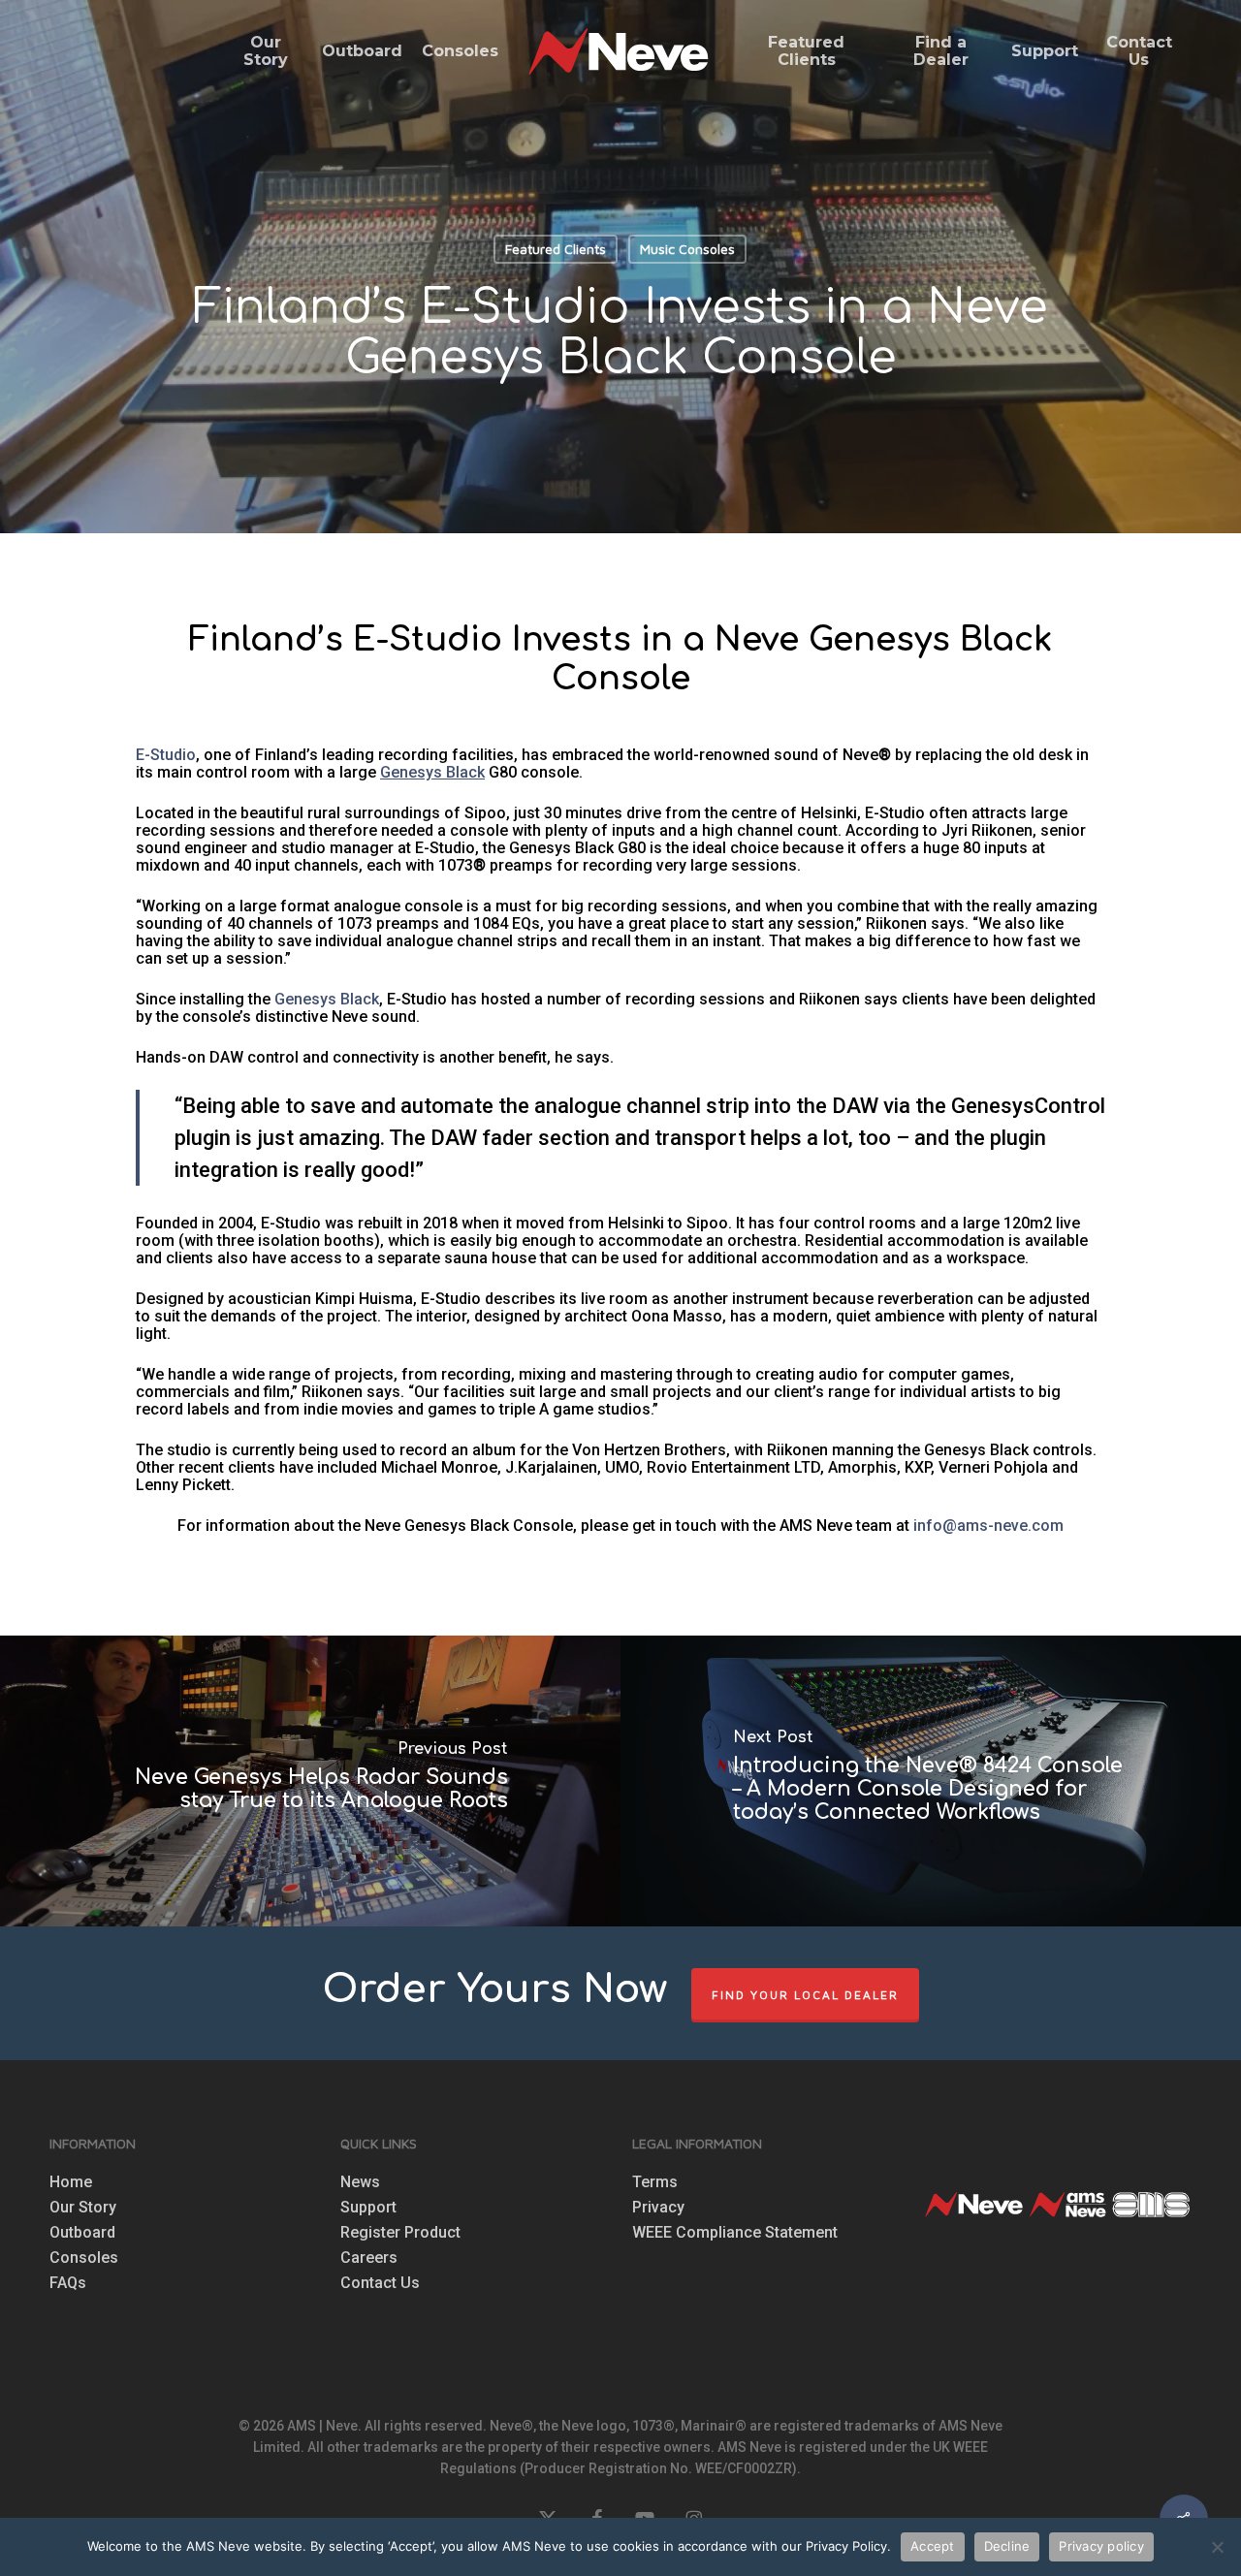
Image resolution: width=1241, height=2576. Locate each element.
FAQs (68, 2283)
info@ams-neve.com (988, 1526)
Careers (369, 2258)
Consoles (84, 2258)
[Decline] (1217, 2547)
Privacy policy (1101, 2546)
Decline (1007, 2546)
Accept (933, 2546)
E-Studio (166, 755)
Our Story (83, 2208)
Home (71, 2182)
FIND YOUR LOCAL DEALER (805, 1995)
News (360, 2182)
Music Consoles (687, 249)
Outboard (82, 2233)
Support (368, 2208)
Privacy (658, 2208)
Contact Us (380, 2283)
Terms (655, 2182)
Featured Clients (556, 249)
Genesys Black (327, 999)
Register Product (400, 2233)
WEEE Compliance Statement (735, 2233)
